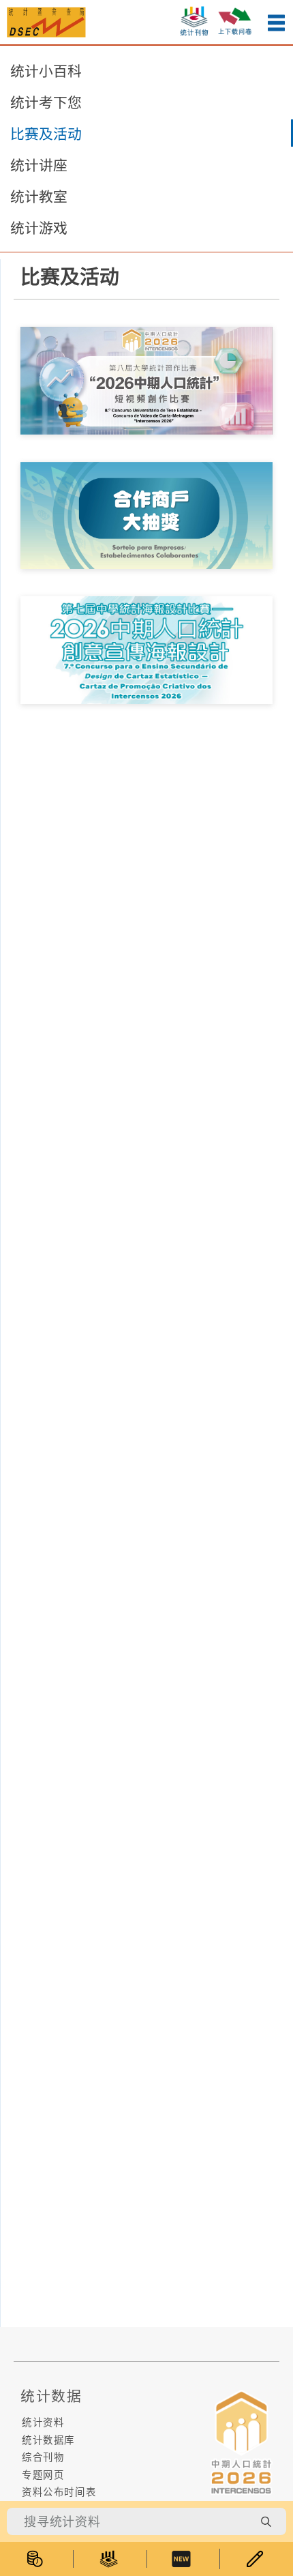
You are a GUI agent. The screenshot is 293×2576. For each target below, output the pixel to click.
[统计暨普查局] (46, 21)
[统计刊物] (110, 2559)
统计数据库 (48, 2440)
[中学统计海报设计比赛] (146, 649)
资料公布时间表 (59, 2492)
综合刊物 (43, 2457)
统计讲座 (39, 165)
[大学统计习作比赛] (146, 379)
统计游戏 (39, 228)
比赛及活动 (46, 134)
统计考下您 (46, 102)
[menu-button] (276, 23)
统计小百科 (46, 71)
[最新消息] (183, 2559)
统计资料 (43, 2422)
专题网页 (43, 2475)
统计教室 (39, 196)
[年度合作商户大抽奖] (146, 514)
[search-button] (266, 2521)
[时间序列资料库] (36, 2559)
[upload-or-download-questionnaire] (235, 19)
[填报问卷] (257, 2559)
